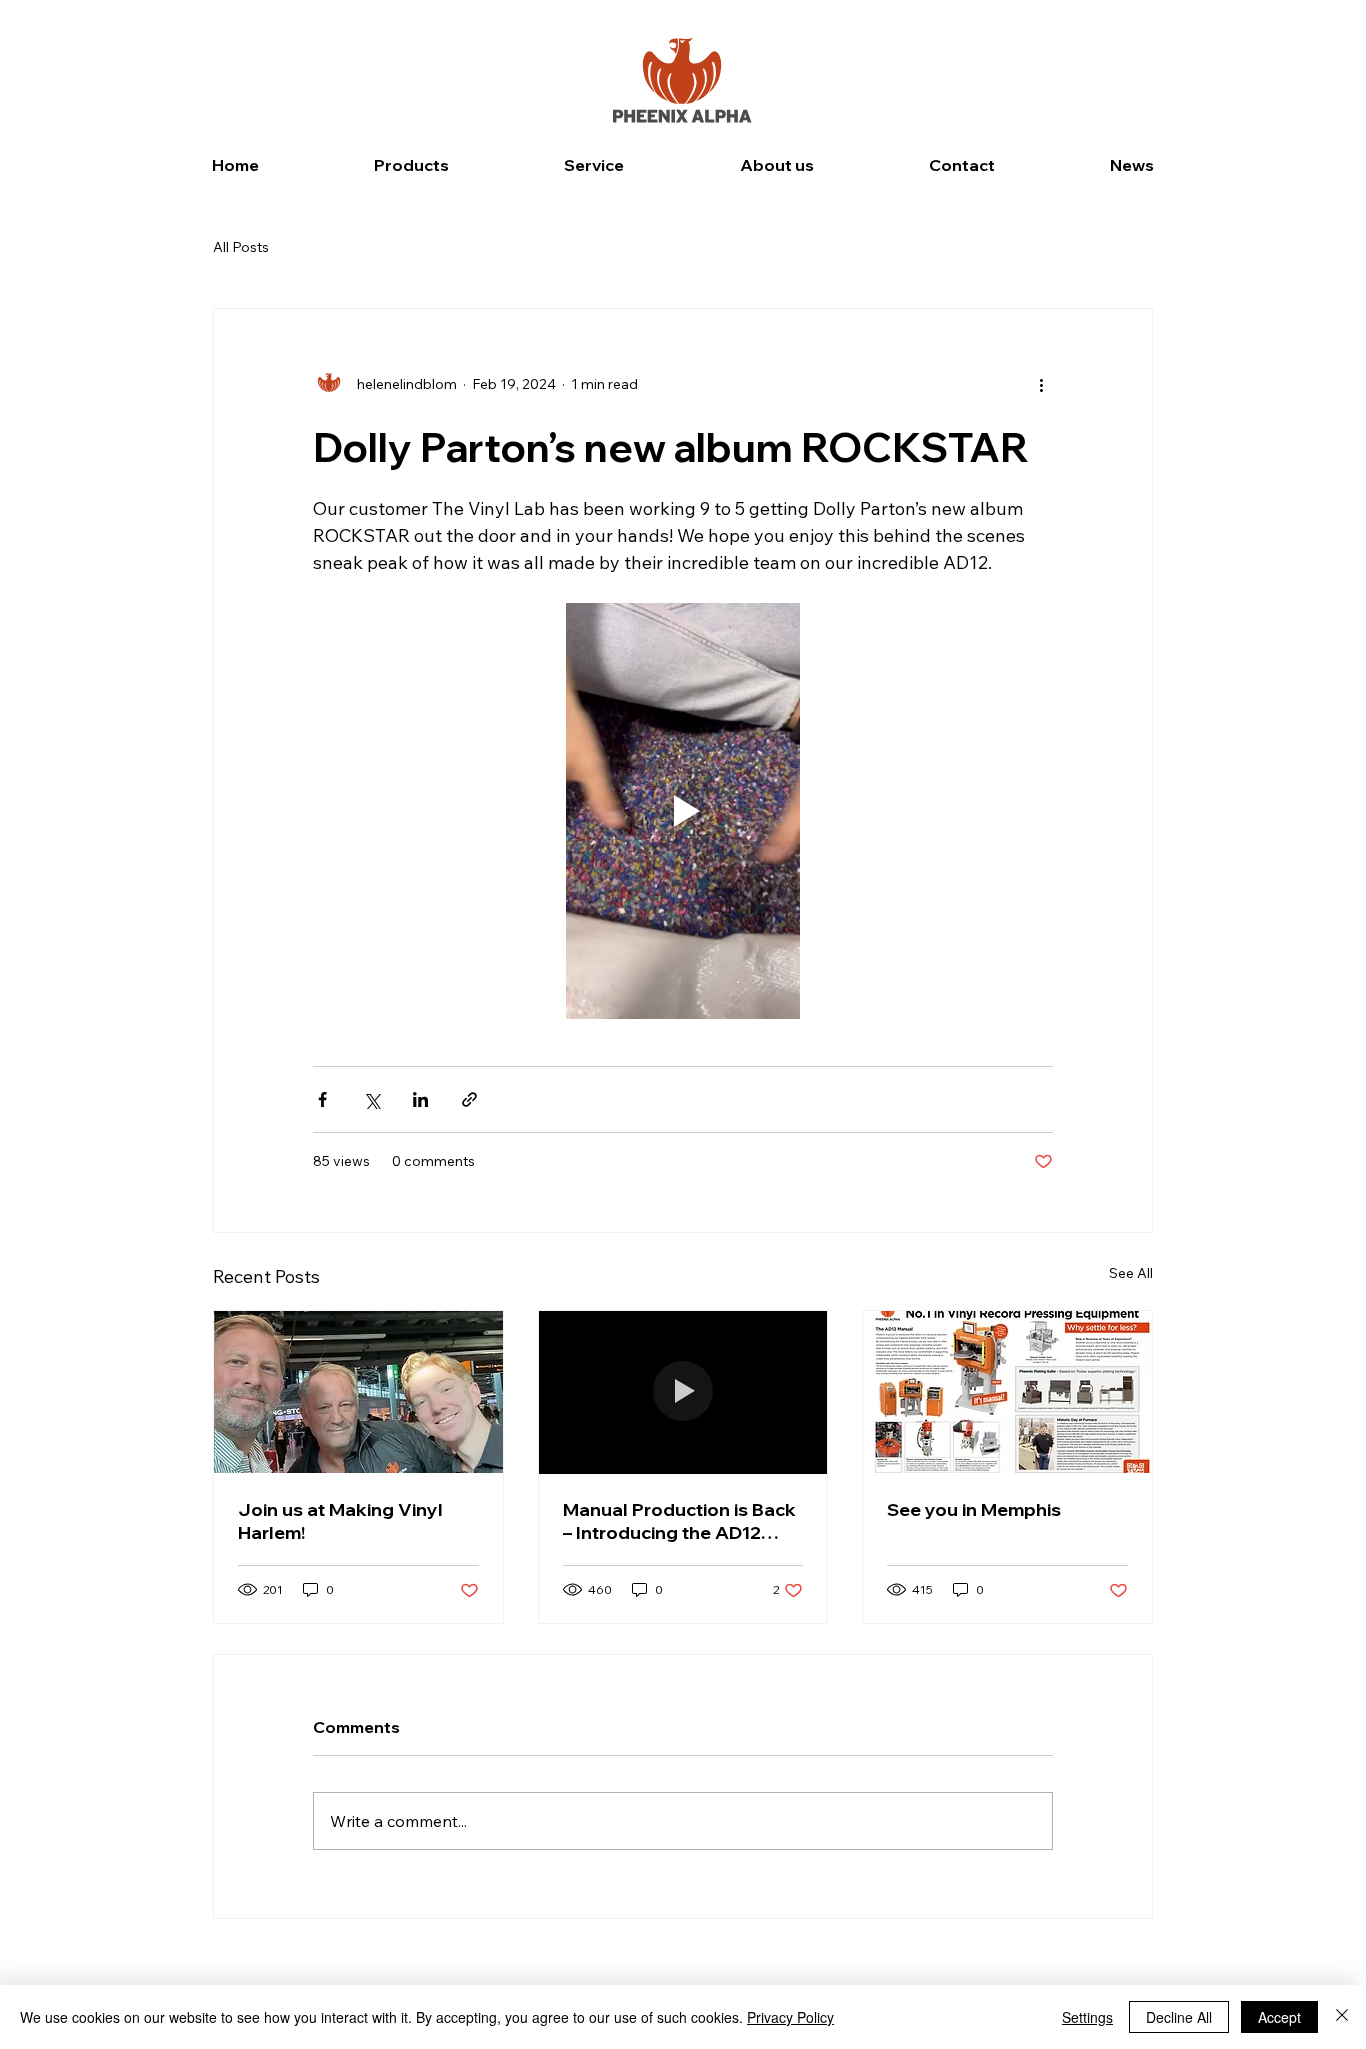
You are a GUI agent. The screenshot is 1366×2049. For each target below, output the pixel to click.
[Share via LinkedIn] (420, 1099)
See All (1131, 1273)
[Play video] (683, 811)
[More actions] (1041, 385)
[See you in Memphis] (1007, 1392)
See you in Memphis (974, 1509)
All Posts (241, 247)
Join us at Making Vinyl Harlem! (340, 1521)
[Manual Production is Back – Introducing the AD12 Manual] (683, 1392)
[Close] (1342, 2017)
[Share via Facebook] (322, 1099)
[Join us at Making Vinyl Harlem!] (358, 1392)
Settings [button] (1087, 2017)
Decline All (1179, 2017)
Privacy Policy (790, 2017)
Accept (1279, 2017)
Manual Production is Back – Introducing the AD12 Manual (679, 1521)
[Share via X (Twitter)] (371, 1099)
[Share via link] (469, 1099)
